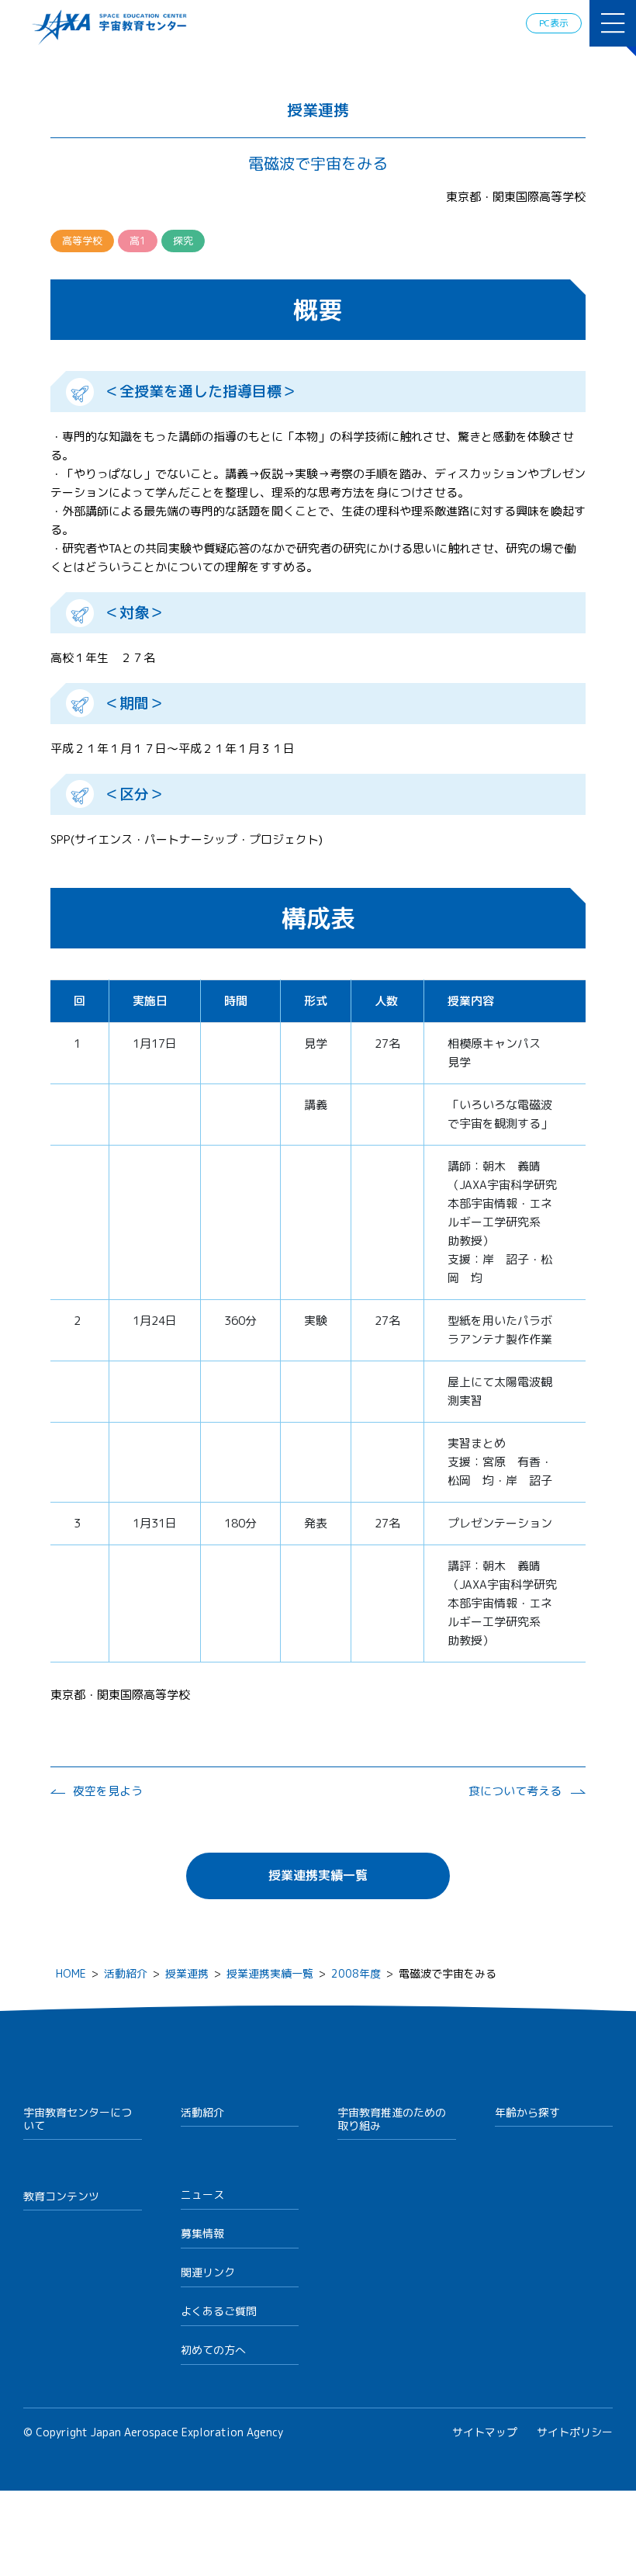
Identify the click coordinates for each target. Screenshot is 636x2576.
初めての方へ (213, 2350)
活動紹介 (126, 1973)
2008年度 (356, 1973)
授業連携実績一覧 (318, 1875)
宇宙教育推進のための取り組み (392, 2119)
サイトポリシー (575, 2432)
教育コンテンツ (61, 2196)
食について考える (515, 1791)
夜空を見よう (108, 1791)
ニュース (202, 2195)
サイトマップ (485, 2432)
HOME (71, 1973)
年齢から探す (527, 2112)
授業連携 (187, 1973)
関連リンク (208, 2272)
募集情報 (202, 2233)
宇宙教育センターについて (78, 2119)
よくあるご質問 (219, 2311)
